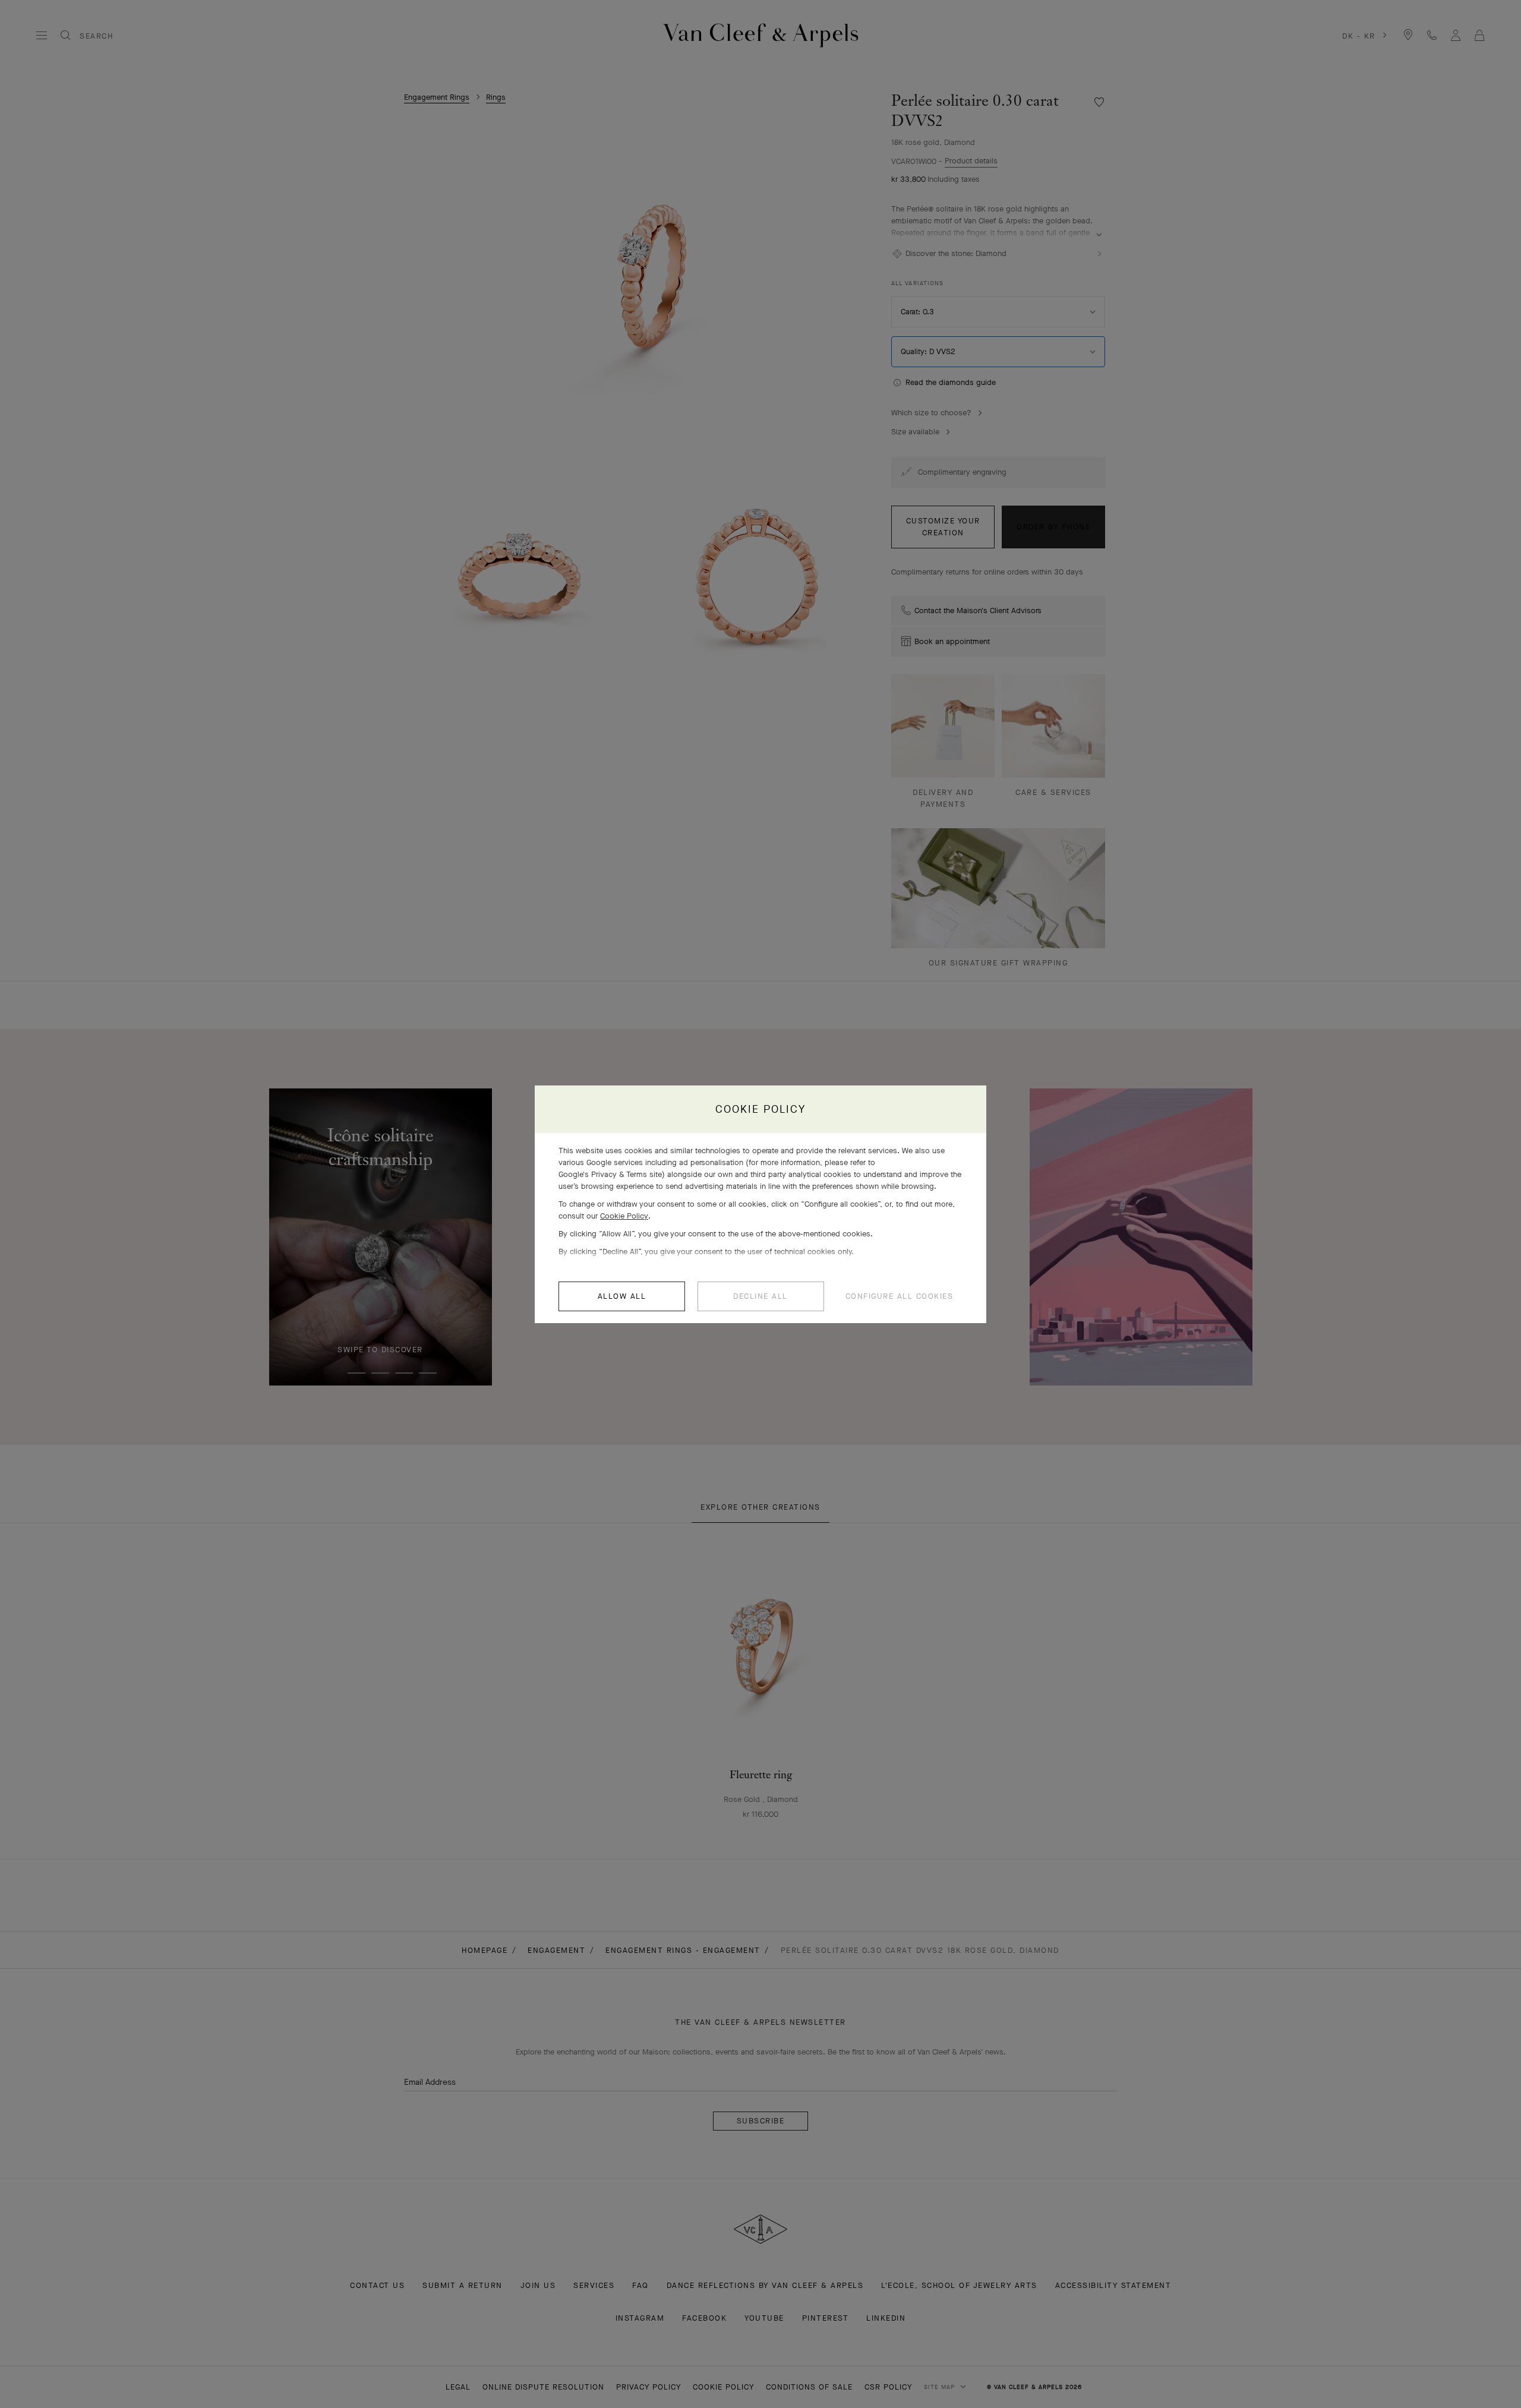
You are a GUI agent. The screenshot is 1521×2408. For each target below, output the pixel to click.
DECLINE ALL (760, 1296)
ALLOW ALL (622, 1296)
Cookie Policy (624, 1216)
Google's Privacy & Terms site (610, 1174)
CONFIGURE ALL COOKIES (900, 1296)
